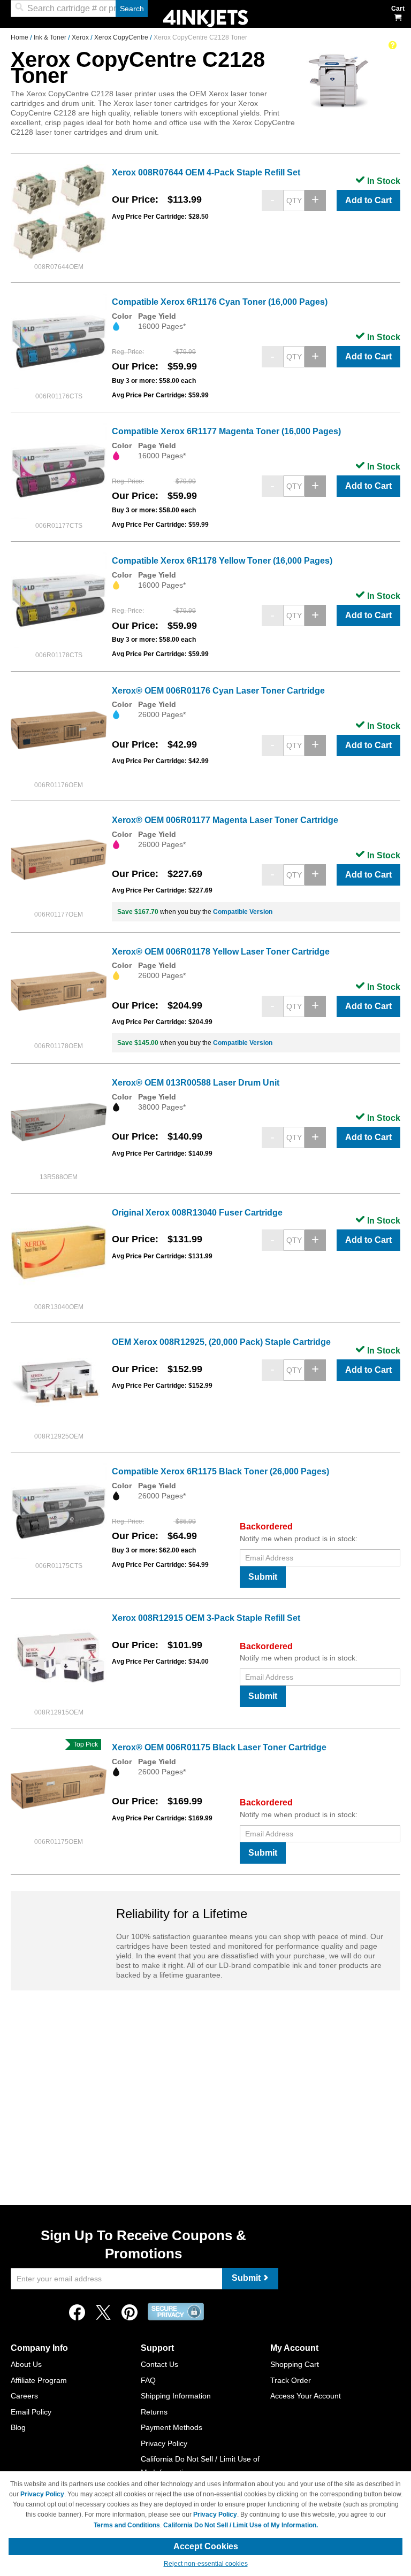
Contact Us (159, 2364)
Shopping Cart (295, 2364)
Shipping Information (176, 2396)
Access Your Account (306, 2396)
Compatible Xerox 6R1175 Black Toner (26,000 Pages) (220, 1471)
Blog (18, 2427)
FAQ (148, 2380)
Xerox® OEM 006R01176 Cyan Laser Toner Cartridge (218, 691)
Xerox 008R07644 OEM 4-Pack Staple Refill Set (206, 172)
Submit (263, 1577)
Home (20, 37)
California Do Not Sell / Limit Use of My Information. (241, 2525)
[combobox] (79, 9)
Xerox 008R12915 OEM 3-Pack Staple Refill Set (206, 1618)
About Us (26, 2364)
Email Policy (31, 2412)
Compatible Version (243, 912)
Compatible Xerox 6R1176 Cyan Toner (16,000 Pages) (220, 302)
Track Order (291, 2380)
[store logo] (205, 17)
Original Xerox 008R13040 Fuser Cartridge (197, 1213)
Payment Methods (172, 2427)
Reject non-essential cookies (206, 2564)
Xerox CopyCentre (122, 37)
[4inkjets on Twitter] (103, 2315)
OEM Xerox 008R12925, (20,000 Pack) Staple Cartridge (221, 1342)
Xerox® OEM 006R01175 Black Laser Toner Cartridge (219, 1747)
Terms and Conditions (127, 2525)
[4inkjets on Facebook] (77, 2315)
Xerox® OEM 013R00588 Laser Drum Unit (196, 1083)
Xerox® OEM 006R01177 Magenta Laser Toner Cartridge (225, 820)
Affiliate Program (39, 2380)
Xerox (81, 37)
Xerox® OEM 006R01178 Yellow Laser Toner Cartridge (221, 952)
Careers (24, 2396)
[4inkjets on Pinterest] (130, 2315)
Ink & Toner (51, 37)
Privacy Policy (164, 2443)
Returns (154, 2412)
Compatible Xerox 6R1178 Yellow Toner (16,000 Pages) (222, 561)
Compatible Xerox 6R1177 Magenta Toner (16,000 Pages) (226, 431)
